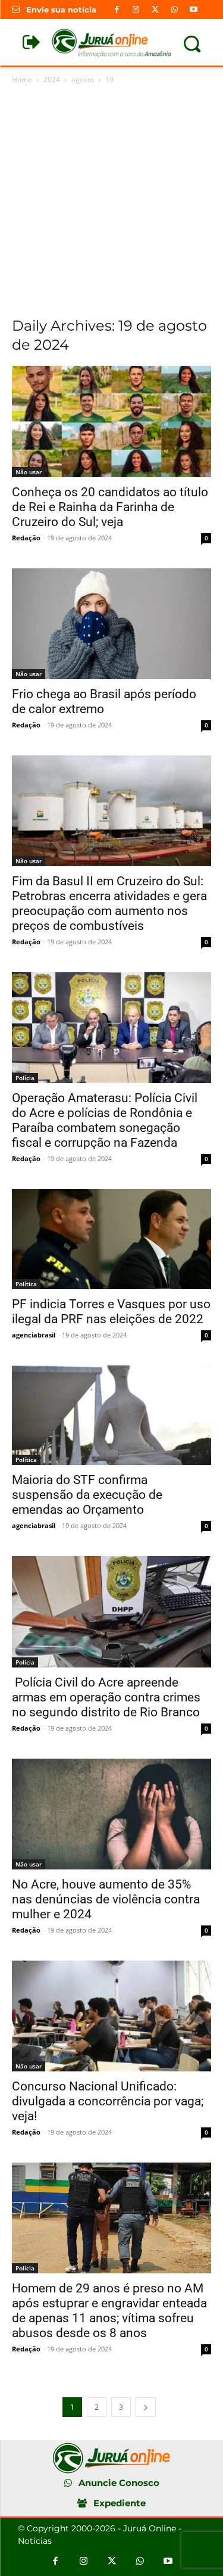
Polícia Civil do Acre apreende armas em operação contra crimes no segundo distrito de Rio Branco (106, 1697)
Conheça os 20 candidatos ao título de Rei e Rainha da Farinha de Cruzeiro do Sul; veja (110, 507)
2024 (52, 80)
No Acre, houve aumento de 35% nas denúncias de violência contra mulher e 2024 (106, 1899)
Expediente (120, 2503)
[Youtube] (193, 10)
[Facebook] (117, 10)
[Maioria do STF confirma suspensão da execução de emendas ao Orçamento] (111, 1415)
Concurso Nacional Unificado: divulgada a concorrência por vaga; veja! (108, 2101)
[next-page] (146, 2407)
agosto (83, 80)
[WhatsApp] (174, 10)
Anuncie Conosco (119, 2483)
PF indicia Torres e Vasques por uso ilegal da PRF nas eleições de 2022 (111, 1312)
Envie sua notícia (61, 10)
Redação (26, 538)
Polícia (25, 1078)
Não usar (29, 472)
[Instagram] (136, 10)
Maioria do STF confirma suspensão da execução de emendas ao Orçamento (87, 1495)
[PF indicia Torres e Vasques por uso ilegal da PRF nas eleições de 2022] (111, 1239)
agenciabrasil (34, 1335)
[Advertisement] (111, 204)
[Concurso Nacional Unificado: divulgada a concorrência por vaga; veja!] (111, 2016)
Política (26, 1284)
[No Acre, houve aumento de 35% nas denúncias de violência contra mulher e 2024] (111, 1814)
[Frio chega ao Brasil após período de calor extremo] (111, 624)
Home (22, 80)
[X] (155, 10)
